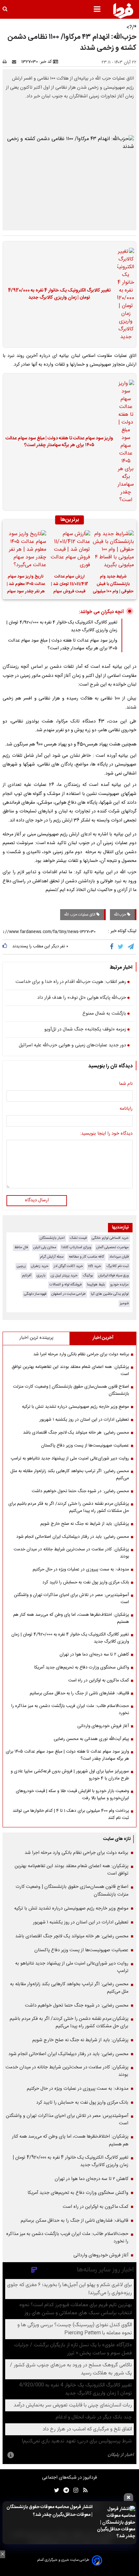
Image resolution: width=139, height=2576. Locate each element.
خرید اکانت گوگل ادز (68, 1266)
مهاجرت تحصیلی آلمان (112, 1247)
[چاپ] (7, 62)
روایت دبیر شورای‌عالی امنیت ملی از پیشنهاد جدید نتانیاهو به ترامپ (70, 1459)
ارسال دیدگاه (37, 1200)
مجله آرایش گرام (52, 1257)
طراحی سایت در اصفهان (69, 1294)
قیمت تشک (78, 1238)
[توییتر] (121, 947)
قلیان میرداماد (119, 1257)
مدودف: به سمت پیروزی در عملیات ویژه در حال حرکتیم (81, 1569)
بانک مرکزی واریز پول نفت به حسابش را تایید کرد (86, 1582)
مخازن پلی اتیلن (45, 1247)
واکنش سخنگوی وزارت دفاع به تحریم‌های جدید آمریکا (82, 1668)
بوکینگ (88, 1276)
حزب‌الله (120, 915)
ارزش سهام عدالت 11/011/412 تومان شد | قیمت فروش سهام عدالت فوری (70, 585)
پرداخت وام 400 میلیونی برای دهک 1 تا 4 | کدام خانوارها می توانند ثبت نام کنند (71, 1814)
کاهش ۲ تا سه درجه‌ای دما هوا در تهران (94, 1655)
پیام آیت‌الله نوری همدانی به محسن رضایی (91, 1739)
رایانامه (126, 1109)
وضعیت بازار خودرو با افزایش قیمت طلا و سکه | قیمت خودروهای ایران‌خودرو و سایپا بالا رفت (72, 1795)
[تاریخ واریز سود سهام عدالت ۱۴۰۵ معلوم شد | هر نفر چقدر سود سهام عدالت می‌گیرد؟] (26, 550)
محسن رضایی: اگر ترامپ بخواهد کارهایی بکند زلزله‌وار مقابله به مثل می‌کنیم (70, 1475)
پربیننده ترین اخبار (36, 1338)
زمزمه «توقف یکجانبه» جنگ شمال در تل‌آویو (85, 1030)
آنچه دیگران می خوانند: (101, 612)
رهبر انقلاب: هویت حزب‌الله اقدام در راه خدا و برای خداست (71, 982)
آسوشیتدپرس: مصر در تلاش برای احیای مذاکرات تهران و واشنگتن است (71, 1599)
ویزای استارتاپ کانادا (76, 1247)
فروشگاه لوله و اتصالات (66, 1285)
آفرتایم (27, 1276)
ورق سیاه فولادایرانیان (113, 1276)
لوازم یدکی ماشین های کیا (110, 1294)
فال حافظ (21, 1247)
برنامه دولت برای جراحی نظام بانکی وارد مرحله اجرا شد (81, 1354)
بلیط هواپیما (96, 1285)
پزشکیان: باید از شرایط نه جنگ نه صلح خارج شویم (85, 1524)
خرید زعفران (40, 1266)
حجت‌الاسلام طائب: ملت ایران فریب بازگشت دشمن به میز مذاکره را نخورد (70, 1710)
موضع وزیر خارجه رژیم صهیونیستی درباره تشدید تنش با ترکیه (75, 1407)
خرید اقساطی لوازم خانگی (110, 1238)
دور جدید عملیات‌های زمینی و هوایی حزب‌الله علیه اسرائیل (72, 1046)
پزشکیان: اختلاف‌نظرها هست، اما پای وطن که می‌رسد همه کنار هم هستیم (71, 1618)
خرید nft (95, 1266)
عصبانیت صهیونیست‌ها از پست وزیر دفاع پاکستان (85, 1446)
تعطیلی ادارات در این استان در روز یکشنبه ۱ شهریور (84, 1420)
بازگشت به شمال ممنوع (104, 1014)
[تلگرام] (131, 947)
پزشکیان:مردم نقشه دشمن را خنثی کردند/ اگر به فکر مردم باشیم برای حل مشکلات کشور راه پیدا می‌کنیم (69, 1507)
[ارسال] (16, 62)
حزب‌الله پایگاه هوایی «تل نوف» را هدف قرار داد (82, 998)
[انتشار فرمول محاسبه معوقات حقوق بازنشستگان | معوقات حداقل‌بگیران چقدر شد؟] (116, 2523)
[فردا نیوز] (123, 11)
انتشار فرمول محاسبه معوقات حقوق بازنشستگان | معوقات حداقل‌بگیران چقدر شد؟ (49, 2511)
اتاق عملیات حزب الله (80, 915)
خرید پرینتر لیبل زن (64, 1276)
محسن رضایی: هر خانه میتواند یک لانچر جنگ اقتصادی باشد (76, 1433)
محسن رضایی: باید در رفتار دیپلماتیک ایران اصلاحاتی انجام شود (73, 1537)
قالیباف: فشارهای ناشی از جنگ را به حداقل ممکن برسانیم (79, 1693)
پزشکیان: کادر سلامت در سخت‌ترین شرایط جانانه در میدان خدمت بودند (71, 1553)
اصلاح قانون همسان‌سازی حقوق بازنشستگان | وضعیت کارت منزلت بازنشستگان (71, 1390)
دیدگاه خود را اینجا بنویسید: (106, 1134)
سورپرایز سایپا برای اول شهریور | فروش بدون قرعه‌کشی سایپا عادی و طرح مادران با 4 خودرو (70, 1775)
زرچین (21, 1266)
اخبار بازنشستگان (52, 1238)
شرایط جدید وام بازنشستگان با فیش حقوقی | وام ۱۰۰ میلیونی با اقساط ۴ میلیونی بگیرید (113, 585)
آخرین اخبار (103, 1338)
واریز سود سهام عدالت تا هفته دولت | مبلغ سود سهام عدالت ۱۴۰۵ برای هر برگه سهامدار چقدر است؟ (59, 442)
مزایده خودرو (119, 1285)
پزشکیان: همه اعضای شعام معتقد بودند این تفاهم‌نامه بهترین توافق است (70, 1371)
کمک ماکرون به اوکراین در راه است (99, 1680)
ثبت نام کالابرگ (118, 1266)
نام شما (126, 1084)
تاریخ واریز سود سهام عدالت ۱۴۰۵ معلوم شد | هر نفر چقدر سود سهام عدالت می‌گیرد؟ (26, 585)
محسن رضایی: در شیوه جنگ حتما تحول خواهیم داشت (80, 1491)
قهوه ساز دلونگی (35, 1294)
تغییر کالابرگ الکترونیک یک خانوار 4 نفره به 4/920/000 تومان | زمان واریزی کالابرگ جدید (59, 294)
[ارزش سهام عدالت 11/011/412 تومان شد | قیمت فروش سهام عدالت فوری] (69, 550)
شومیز (124, 1303)
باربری (41, 1276)
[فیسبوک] (113, 947)
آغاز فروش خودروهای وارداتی (103, 1726)
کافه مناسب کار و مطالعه (86, 1257)
